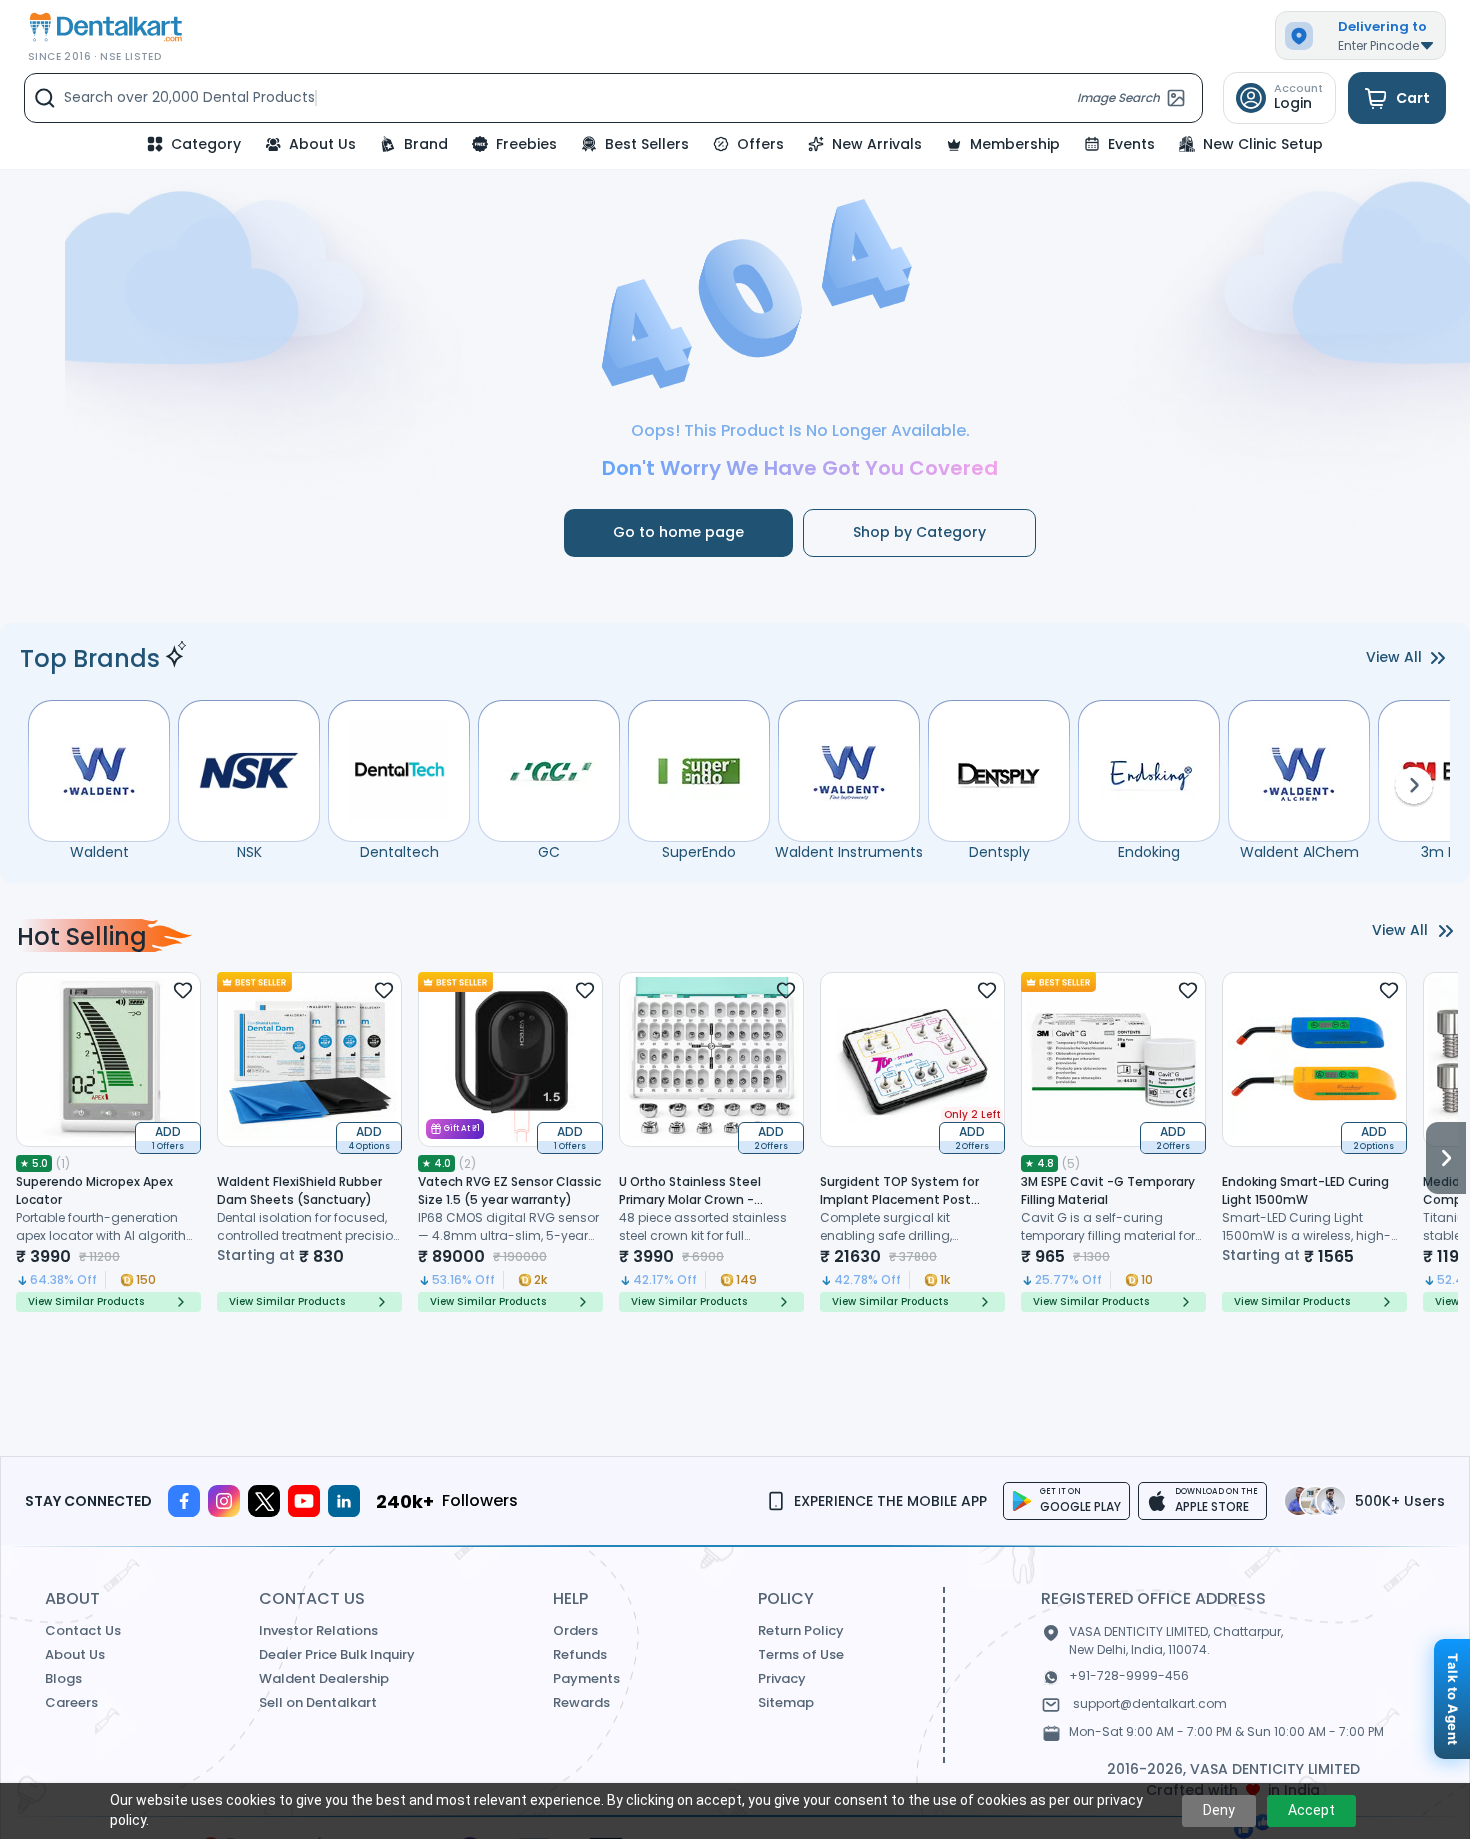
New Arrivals (877, 144)
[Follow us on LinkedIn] (344, 1501)
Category (206, 144)
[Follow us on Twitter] (264, 1501)
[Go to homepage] (104, 27)
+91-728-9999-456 (1129, 1675)
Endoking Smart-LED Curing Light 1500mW (1305, 1190)
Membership (1015, 144)
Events (1131, 144)
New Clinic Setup (1263, 144)
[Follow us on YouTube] (304, 1501)
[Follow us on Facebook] (184, 1501)
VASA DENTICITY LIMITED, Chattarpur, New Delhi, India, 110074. (1176, 1640)
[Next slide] (1446, 1142)
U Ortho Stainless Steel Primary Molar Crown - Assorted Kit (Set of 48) (692, 1199)
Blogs (63, 1678)
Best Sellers (647, 144)
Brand (426, 144)
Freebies (526, 144)
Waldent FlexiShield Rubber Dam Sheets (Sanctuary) (299, 1190)
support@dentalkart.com (1150, 1703)
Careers (71, 1702)
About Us (322, 144)
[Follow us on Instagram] (224, 1501)
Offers (760, 144)
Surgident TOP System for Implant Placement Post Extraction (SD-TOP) (899, 1199)
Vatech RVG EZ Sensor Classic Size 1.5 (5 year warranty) (509, 1190)
